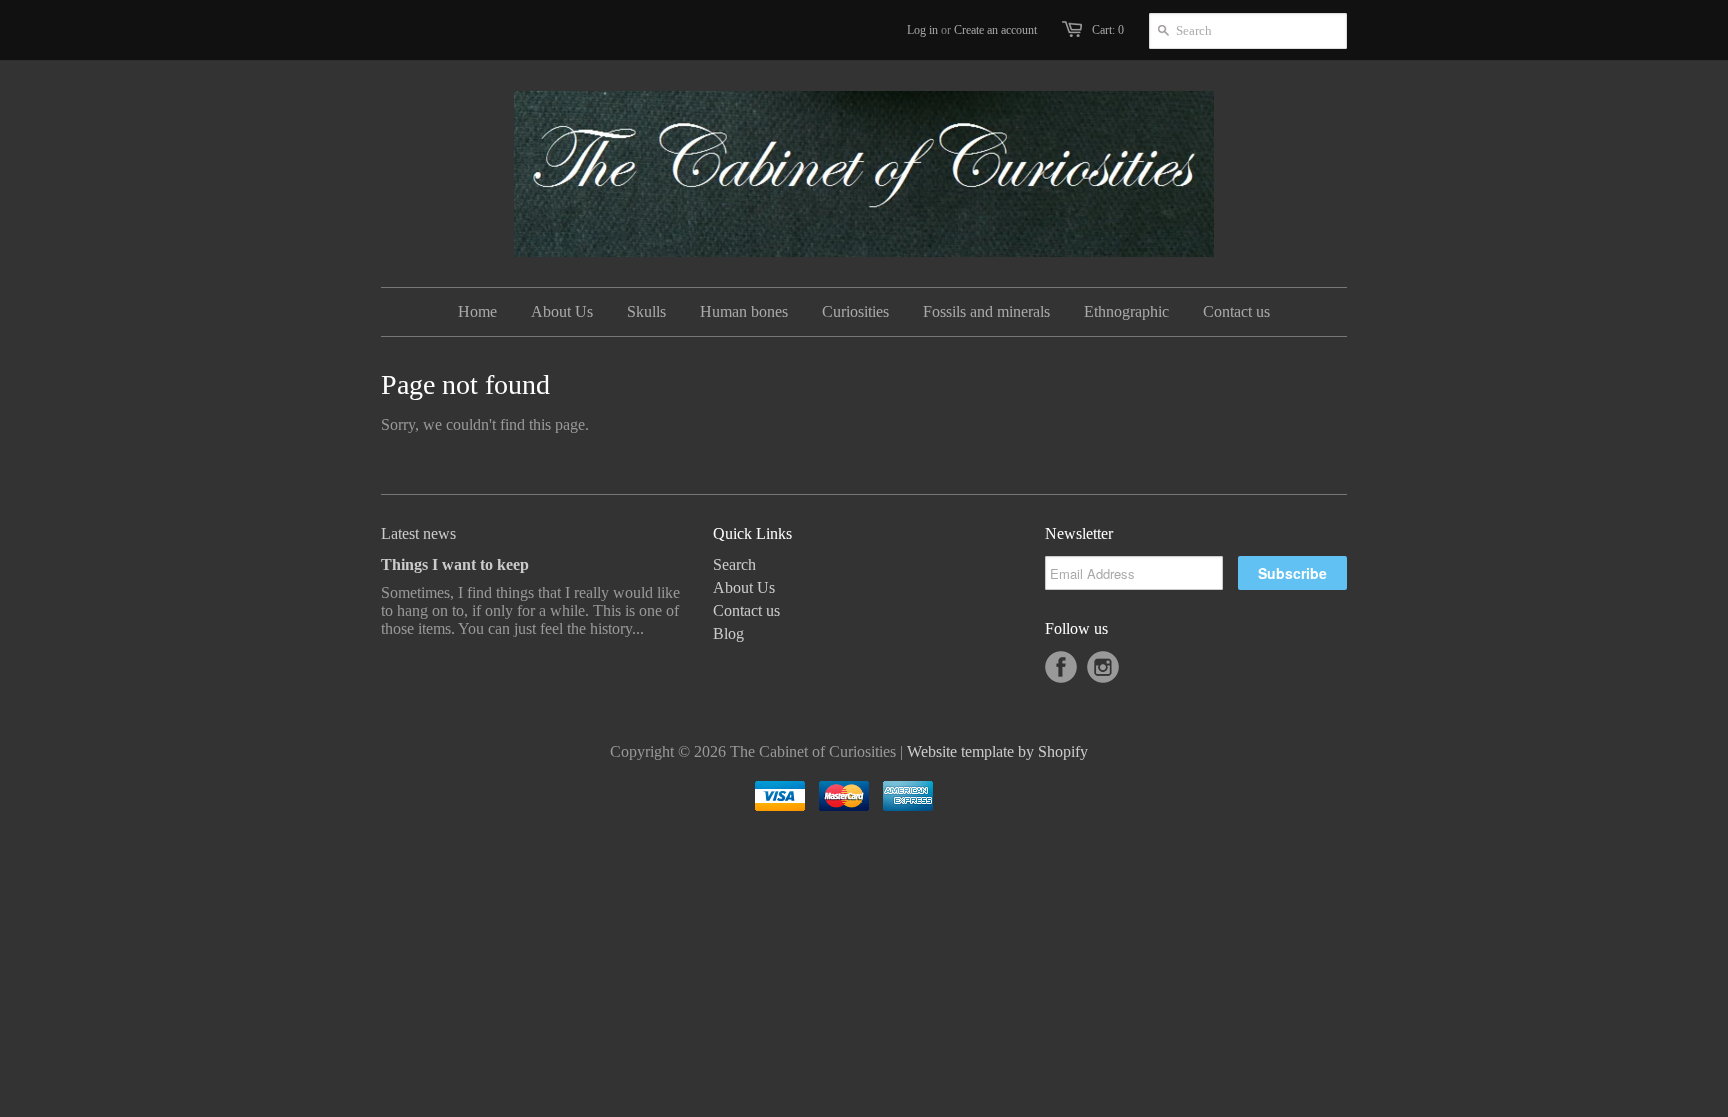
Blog (728, 633)
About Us (744, 587)
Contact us (746, 610)
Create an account (995, 30)
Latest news (418, 533)
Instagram (1103, 667)
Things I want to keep (455, 564)
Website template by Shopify (997, 751)
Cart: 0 (1108, 30)
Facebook (1061, 667)
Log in (922, 30)
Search (734, 564)
